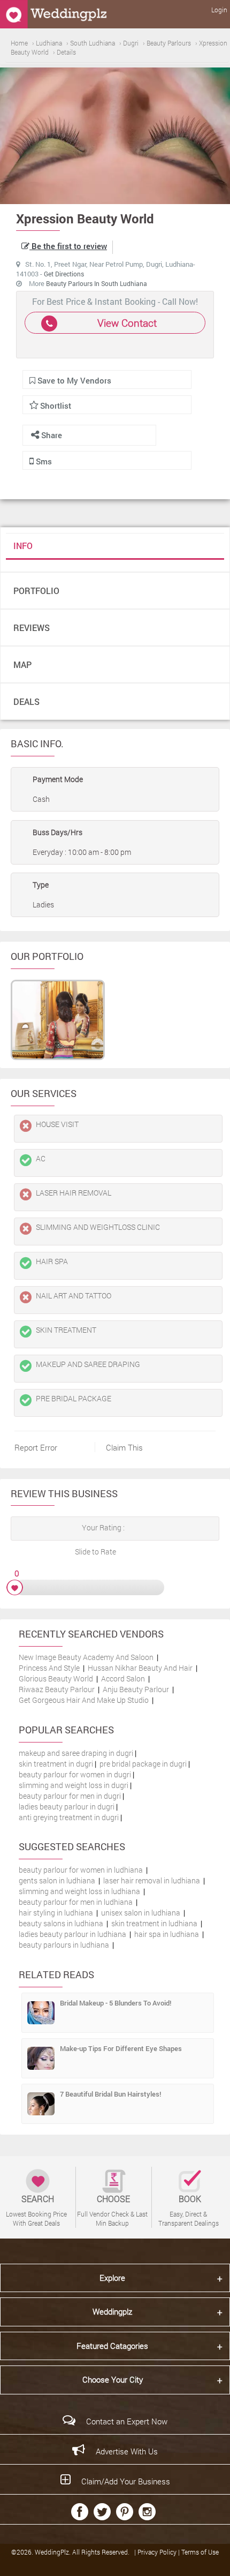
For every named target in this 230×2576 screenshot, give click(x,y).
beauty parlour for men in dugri (70, 1796)
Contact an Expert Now (127, 2421)
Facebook (80, 2512)
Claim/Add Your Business (126, 2481)
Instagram (147, 2512)
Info (23, 546)
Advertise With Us (127, 2451)
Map (22, 664)
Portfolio (36, 591)
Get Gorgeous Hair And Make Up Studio (84, 1700)
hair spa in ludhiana (167, 1934)
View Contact (127, 323)
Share (51, 435)
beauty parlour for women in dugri (75, 1774)
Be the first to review (68, 246)
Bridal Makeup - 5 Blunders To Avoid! (116, 2003)
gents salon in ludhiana (57, 1880)
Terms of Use (200, 2552)
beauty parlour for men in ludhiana (76, 1902)
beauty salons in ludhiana (61, 1923)
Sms (43, 461)
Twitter (102, 2512)
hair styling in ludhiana (56, 1913)
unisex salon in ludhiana (141, 1913)
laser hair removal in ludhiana (152, 1880)
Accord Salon (123, 1678)
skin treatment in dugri (56, 1764)
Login (219, 10)
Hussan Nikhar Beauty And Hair (140, 1668)
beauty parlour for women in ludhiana (81, 1870)
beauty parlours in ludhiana (64, 1945)
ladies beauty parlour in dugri (67, 1807)
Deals (26, 701)
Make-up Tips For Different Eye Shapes (121, 2048)
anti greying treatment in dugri (69, 1817)
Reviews (32, 628)
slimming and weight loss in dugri (74, 1785)
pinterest (125, 2512)
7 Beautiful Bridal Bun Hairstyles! (110, 2094)
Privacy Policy (158, 2552)
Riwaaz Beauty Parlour (57, 1689)
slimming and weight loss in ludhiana (79, 1891)
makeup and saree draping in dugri (76, 1753)
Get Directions (64, 274)
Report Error (36, 1447)
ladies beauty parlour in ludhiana (72, 1934)
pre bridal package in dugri (143, 1764)
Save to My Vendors (73, 380)
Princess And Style (49, 1668)
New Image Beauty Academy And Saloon (86, 1657)
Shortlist (56, 405)
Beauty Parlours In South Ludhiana (97, 283)
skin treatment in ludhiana (154, 1923)
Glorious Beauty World (56, 1678)
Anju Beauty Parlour (136, 1689)
